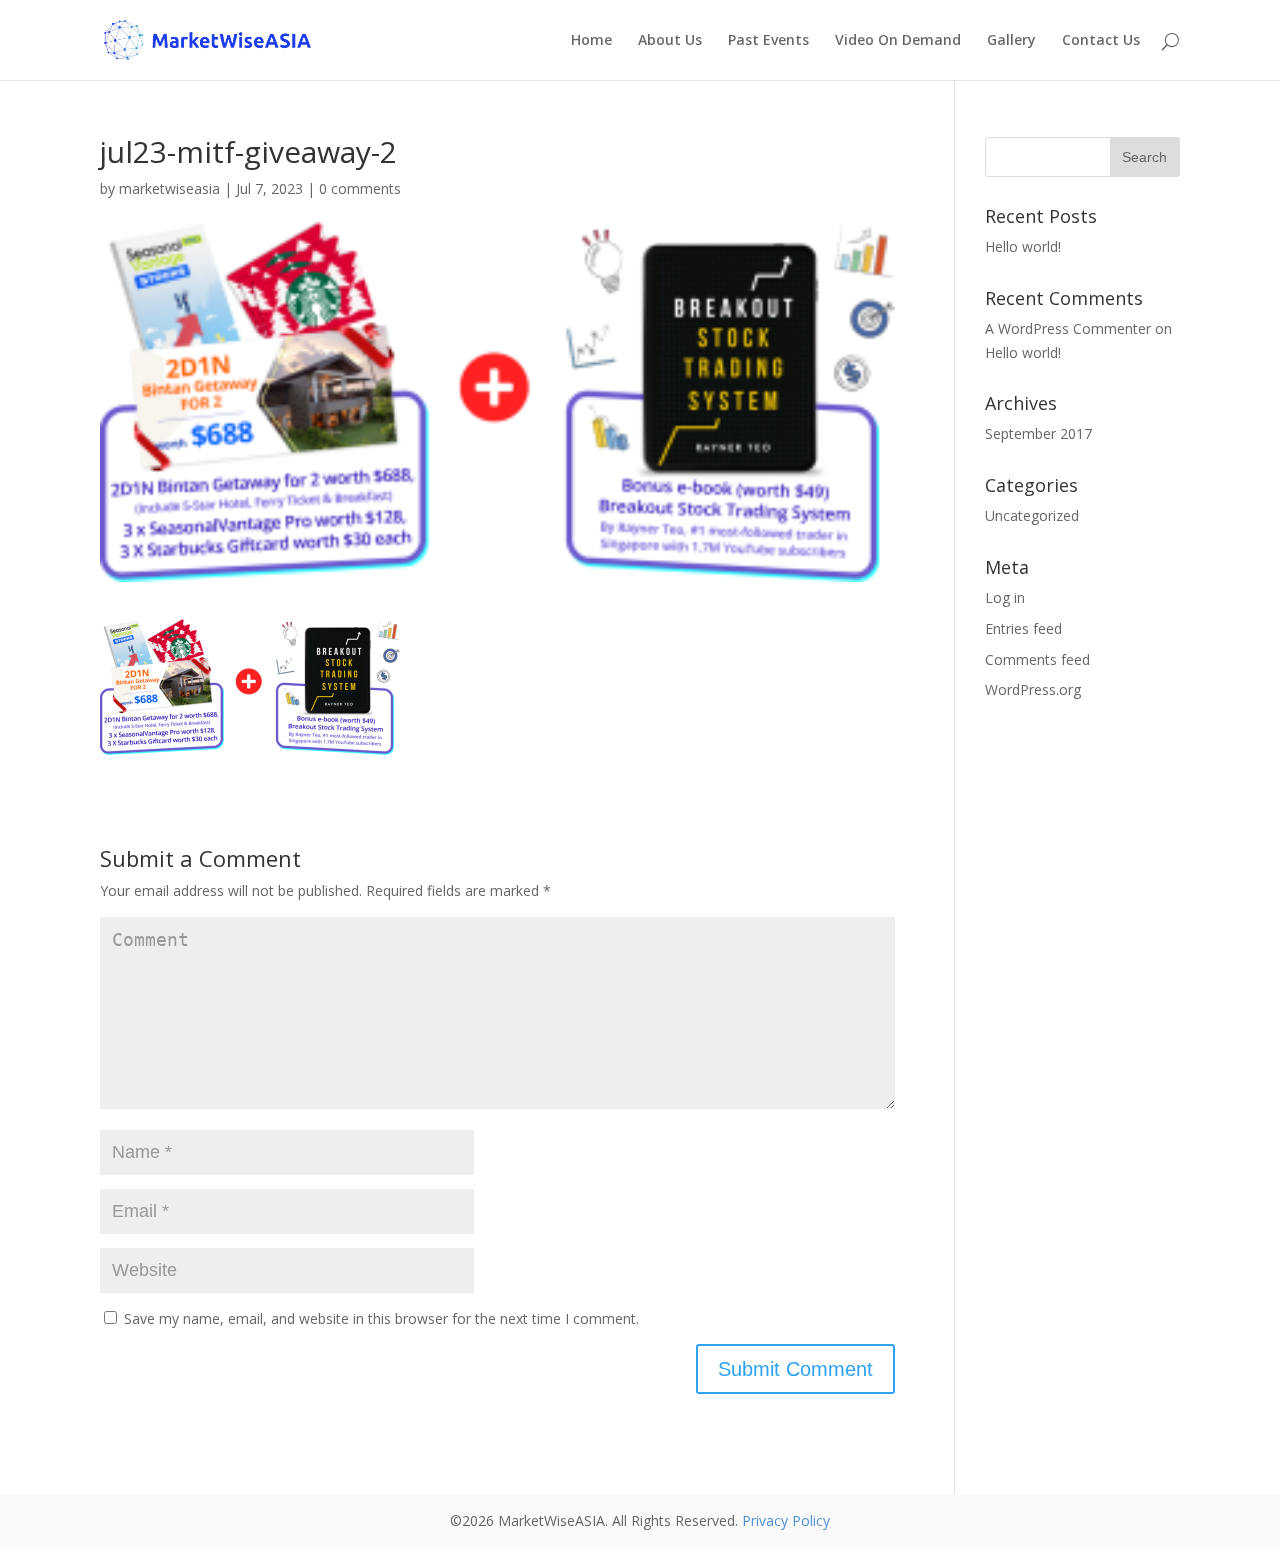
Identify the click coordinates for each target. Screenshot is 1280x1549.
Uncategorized (1032, 515)
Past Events (768, 41)
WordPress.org (1033, 689)
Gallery (1011, 41)
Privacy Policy (786, 1520)
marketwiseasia (169, 188)
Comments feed (1037, 659)
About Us (670, 41)
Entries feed (1023, 628)
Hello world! (1023, 246)
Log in (1005, 597)
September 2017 (1038, 433)
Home (591, 41)
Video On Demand (898, 41)
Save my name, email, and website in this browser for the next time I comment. (381, 1318)
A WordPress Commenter (1068, 328)
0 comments (360, 188)
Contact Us (1101, 41)
